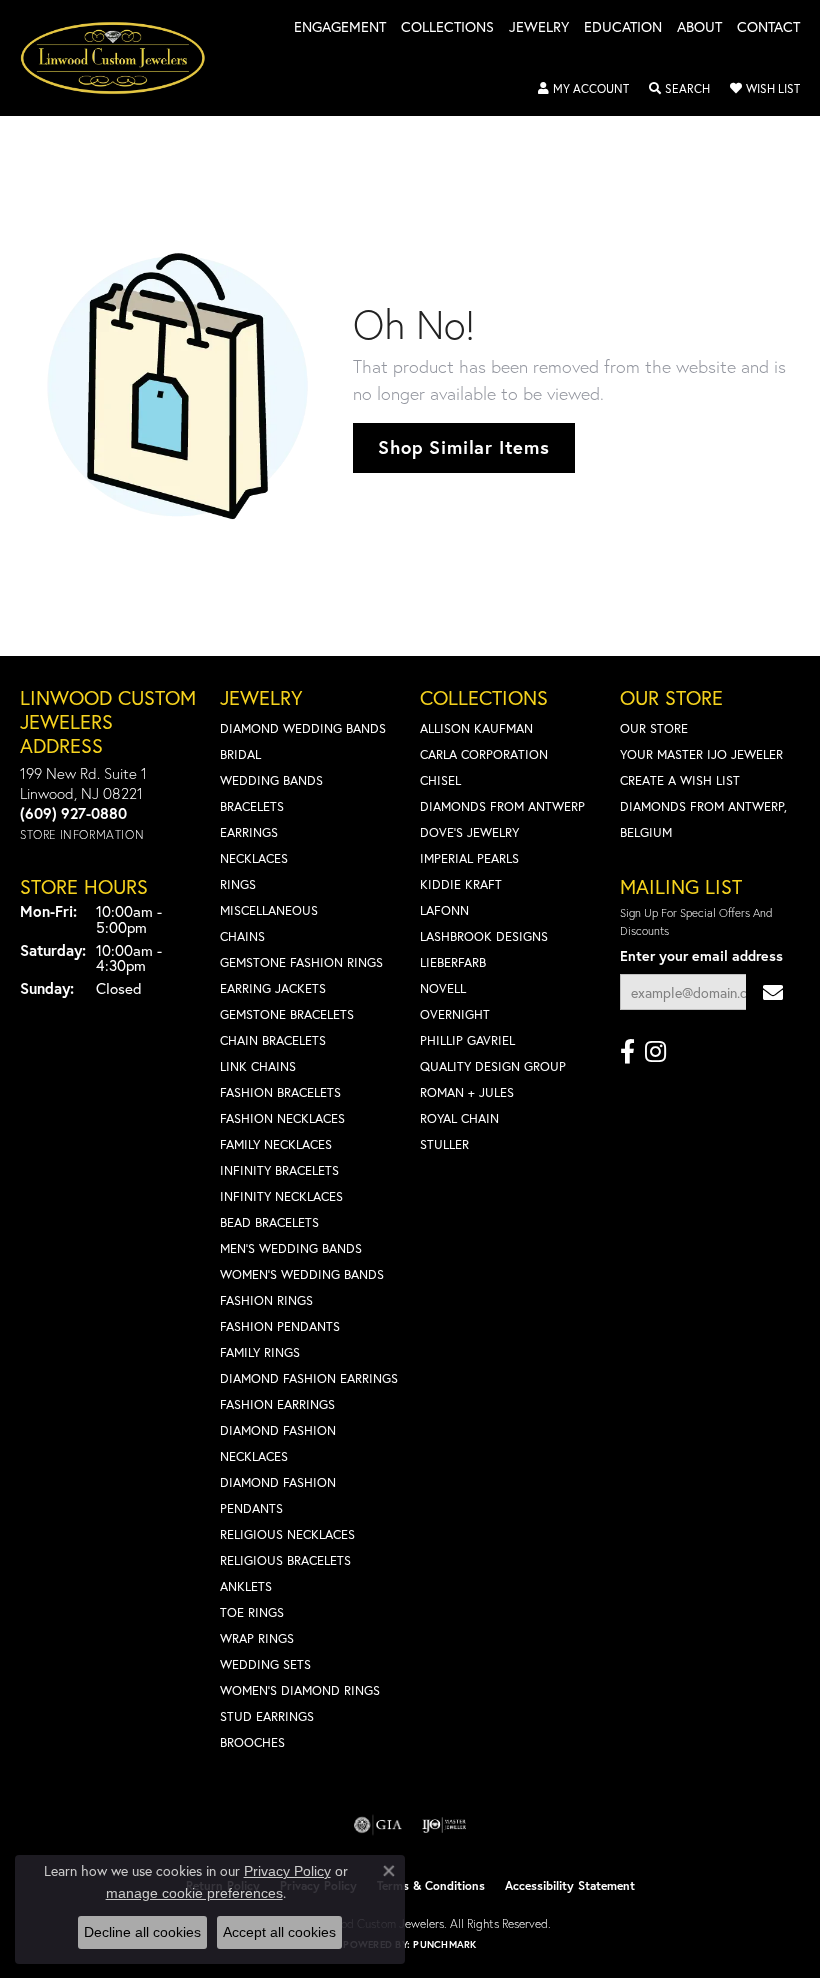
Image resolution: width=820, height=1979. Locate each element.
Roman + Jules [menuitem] (467, 1092)
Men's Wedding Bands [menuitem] (291, 1248)
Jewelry (539, 28)
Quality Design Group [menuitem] (493, 1066)
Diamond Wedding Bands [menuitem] (303, 728)
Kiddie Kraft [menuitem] (461, 884)
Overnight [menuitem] (455, 1014)
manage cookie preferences (194, 1893)
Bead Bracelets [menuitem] (269, 1222)
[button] (583, 89)
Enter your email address (701, 955)
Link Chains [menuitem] (258, 1066)
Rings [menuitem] (238, 884)
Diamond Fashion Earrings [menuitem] (309, 1378)
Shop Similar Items (463, 447)
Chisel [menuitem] (440, 780)
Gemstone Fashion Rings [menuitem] (301, 962)
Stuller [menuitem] (444, 1144)
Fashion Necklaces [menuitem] (282, 1118)
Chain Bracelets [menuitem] (273, 1040)
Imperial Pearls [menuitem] (469, 858)
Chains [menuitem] (242, 936)
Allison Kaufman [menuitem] (476, 728)
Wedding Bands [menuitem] (271, 780)
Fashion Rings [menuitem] (266, 1300)
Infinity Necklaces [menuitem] (281, 1196)
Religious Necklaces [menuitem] (287, 1534)
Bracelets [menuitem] (252, 806)
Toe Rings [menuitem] (252, 1612)
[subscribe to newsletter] (773, 992)
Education (623, 28)
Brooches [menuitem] (252, 1742)
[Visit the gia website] (378, 1825)
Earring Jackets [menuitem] (273, 988)
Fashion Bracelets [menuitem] (280, 1092)
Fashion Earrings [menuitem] (277, 1404)
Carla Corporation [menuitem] (484, 754)
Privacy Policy (287, 1871)
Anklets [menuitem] (246, 1586)
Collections (447, 28)
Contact (768, 28)
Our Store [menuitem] (654, 728)
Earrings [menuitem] (249, 832)
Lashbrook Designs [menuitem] (484, 936)
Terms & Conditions (431, 1885)
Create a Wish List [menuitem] (680, 780)
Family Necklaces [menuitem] (276, 1144)
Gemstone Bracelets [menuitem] (287, 1014)
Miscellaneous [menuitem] (269, 910)
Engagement (340, 28)
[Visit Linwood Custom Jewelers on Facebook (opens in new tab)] (627, 1052)
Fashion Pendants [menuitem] (280, 1326)
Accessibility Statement (570, 1885)
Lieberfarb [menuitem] (453, 962)
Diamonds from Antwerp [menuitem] (502, 806)
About (699, 28)
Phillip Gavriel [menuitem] (467, 1040)
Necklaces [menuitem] (254, 858)
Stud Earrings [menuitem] (267, 1716)
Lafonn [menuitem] (444, 910)
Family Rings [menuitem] (260, 1352)
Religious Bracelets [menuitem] (285, 1560)
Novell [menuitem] (443, 988)
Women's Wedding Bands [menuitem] (302, 1274)
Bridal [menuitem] (240, 754)
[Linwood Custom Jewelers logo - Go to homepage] (123, 58)
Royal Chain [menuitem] (459, 1118)
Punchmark (444, 1944)
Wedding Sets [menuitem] (265, 1664)
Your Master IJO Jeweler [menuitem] (701, 754)
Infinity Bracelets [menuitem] (279, 1170)
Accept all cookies (279, 1932)
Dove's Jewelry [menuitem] (469, 832)
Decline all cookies (142, 1932)
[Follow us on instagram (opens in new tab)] (655, 1052)
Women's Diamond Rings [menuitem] (300, 1690)
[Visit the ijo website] (444, 1825)
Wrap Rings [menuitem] (257, 1638)
